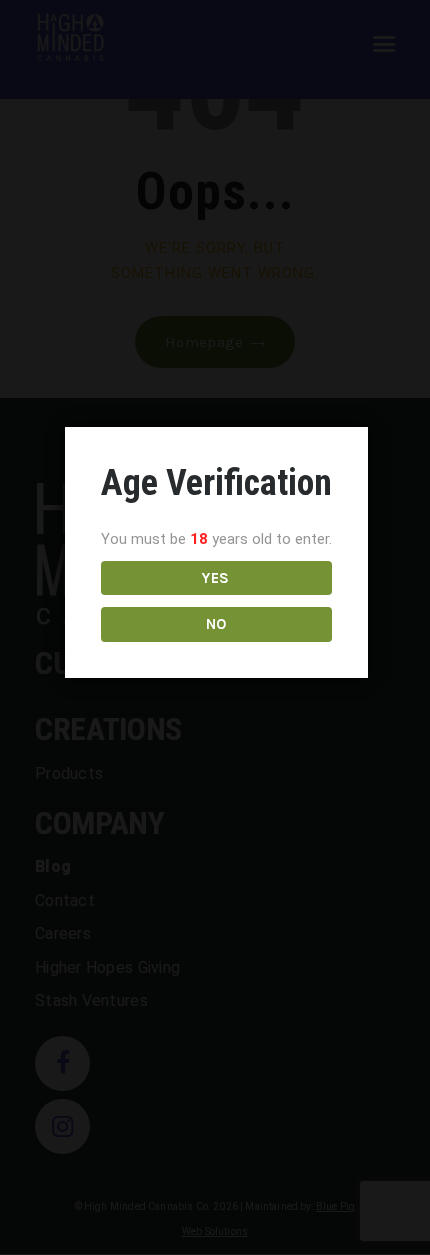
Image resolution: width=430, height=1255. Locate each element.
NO (216, 624)
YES (215, 578)
